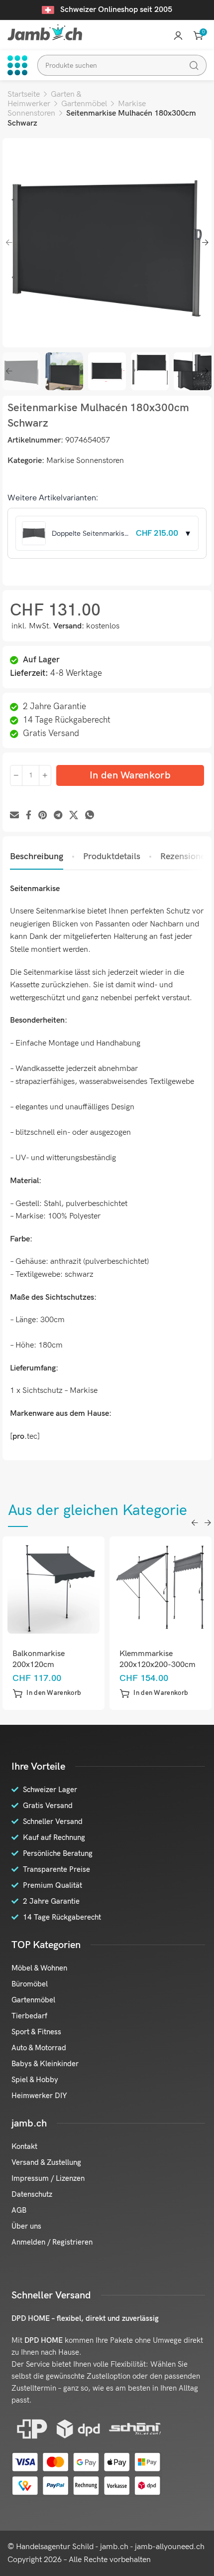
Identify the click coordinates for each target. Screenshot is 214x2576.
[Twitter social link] (74, 816)
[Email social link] (14, 816)
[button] (47, 1693)
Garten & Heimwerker (44, 99)
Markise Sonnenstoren (85, 461)
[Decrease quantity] (16, 775)
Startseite (24, 94)
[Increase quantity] (45, 775)
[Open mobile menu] (17, 65)
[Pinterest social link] (43, 816)
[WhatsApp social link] (90, 816)
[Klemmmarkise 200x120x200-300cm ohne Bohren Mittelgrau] (161, 1588)
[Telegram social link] (58, 816)
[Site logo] (45, 32)
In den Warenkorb (130, 775)
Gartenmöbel (84, 104)
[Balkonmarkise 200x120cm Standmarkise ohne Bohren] (54, 1588)
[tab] (37, 857)
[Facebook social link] (29, 816)
